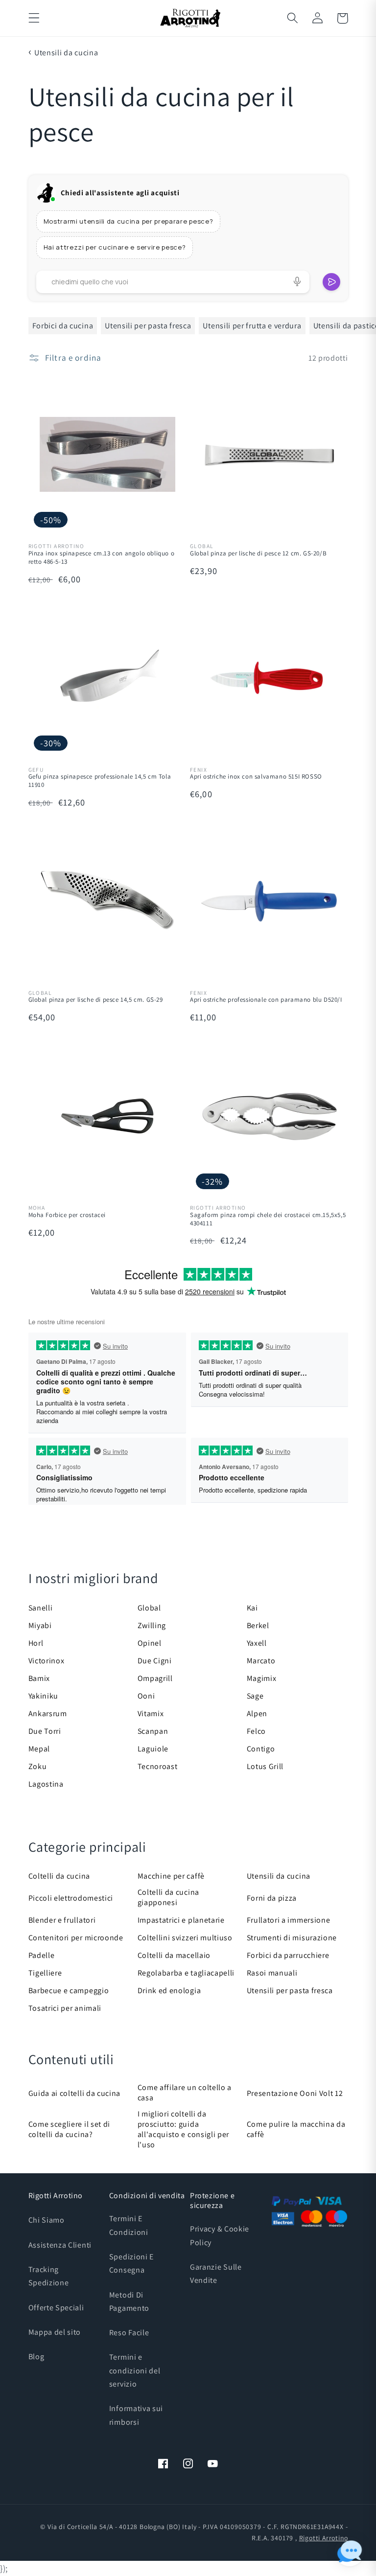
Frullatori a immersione (289, 1920)
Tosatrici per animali (65, 2008)
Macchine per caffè (171, 1876)
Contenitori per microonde (76, 1938)
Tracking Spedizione (49, 2276)
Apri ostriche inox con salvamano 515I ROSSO (256, 777)
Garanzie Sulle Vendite (216, 2274)
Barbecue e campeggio (69, 1990)
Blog (36, 2357)
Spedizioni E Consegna (131, 2263)
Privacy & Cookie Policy (220, 2235)
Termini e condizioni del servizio (135, 2370)
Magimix (262, 1678)
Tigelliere (45, 1973)
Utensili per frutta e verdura (252, 326)
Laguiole (153, 1749)
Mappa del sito (55, 2332)
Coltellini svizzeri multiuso (185, 1938)
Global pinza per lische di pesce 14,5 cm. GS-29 (96, 1000)
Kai (252, 1608)
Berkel (258, 1625)
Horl (36, 1643)
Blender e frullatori (62, 1920)
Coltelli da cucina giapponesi (168, 1897)
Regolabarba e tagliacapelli (186, 1973)
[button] (34, 18)
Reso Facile (129, 2333)
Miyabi (40, 1625)
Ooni (146, 1696)
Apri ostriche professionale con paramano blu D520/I (266, 1000)
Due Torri (45, 1731)
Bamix (39, 1678)
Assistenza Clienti (60, 2245)
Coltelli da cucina (59, 1876)
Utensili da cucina (66, 53)
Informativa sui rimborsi (136, 2415)
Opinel (150, 1643)
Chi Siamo (47, 2220)
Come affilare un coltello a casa (185, 2093)
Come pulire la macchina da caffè (296, 2129)
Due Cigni (155, 1661)
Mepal (39, 1749)
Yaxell (257, 1643)
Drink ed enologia (169, 1990)
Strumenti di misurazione (292, 1938)
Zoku (38, 1766)
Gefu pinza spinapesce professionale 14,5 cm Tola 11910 (100, 781)
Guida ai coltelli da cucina (75, 2093)
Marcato (261, 1661)
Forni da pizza (272, 1898)
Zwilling (152, 1625)
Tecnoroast (158, 1766)
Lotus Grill (265, 1766)
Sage (255, 1696)
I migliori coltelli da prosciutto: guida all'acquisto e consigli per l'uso (184, 2129)
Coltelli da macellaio (174, 1955)
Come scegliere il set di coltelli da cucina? (70, 2129)
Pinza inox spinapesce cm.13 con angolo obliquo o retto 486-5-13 (102, 558)
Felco (256, 1731)
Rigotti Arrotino (324, 2538)
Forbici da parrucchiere (288, 1955)
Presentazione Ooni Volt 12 (295, 2093)
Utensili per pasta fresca (148, 326)
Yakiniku (44, 1696)
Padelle (42, 1955)
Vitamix (151, 1713)
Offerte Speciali (56, 2308)
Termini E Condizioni (129, 2225)
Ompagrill (155, 1678)
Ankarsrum (48, 1713)
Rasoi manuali (272, 1973)
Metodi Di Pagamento (129, 2301)
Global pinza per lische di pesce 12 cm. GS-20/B (258, 553)
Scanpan (153, 1731)
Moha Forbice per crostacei (67, 1215)
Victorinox (47, 1661)
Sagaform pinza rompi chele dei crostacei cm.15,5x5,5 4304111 (268, 1219)
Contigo (261, 1749)
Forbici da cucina (63, 326)
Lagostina (46, 1784)
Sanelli (41, 1608)
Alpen (257, 1713)
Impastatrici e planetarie (181, 1920)
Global (149, 1608)
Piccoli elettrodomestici (71, 1898)
